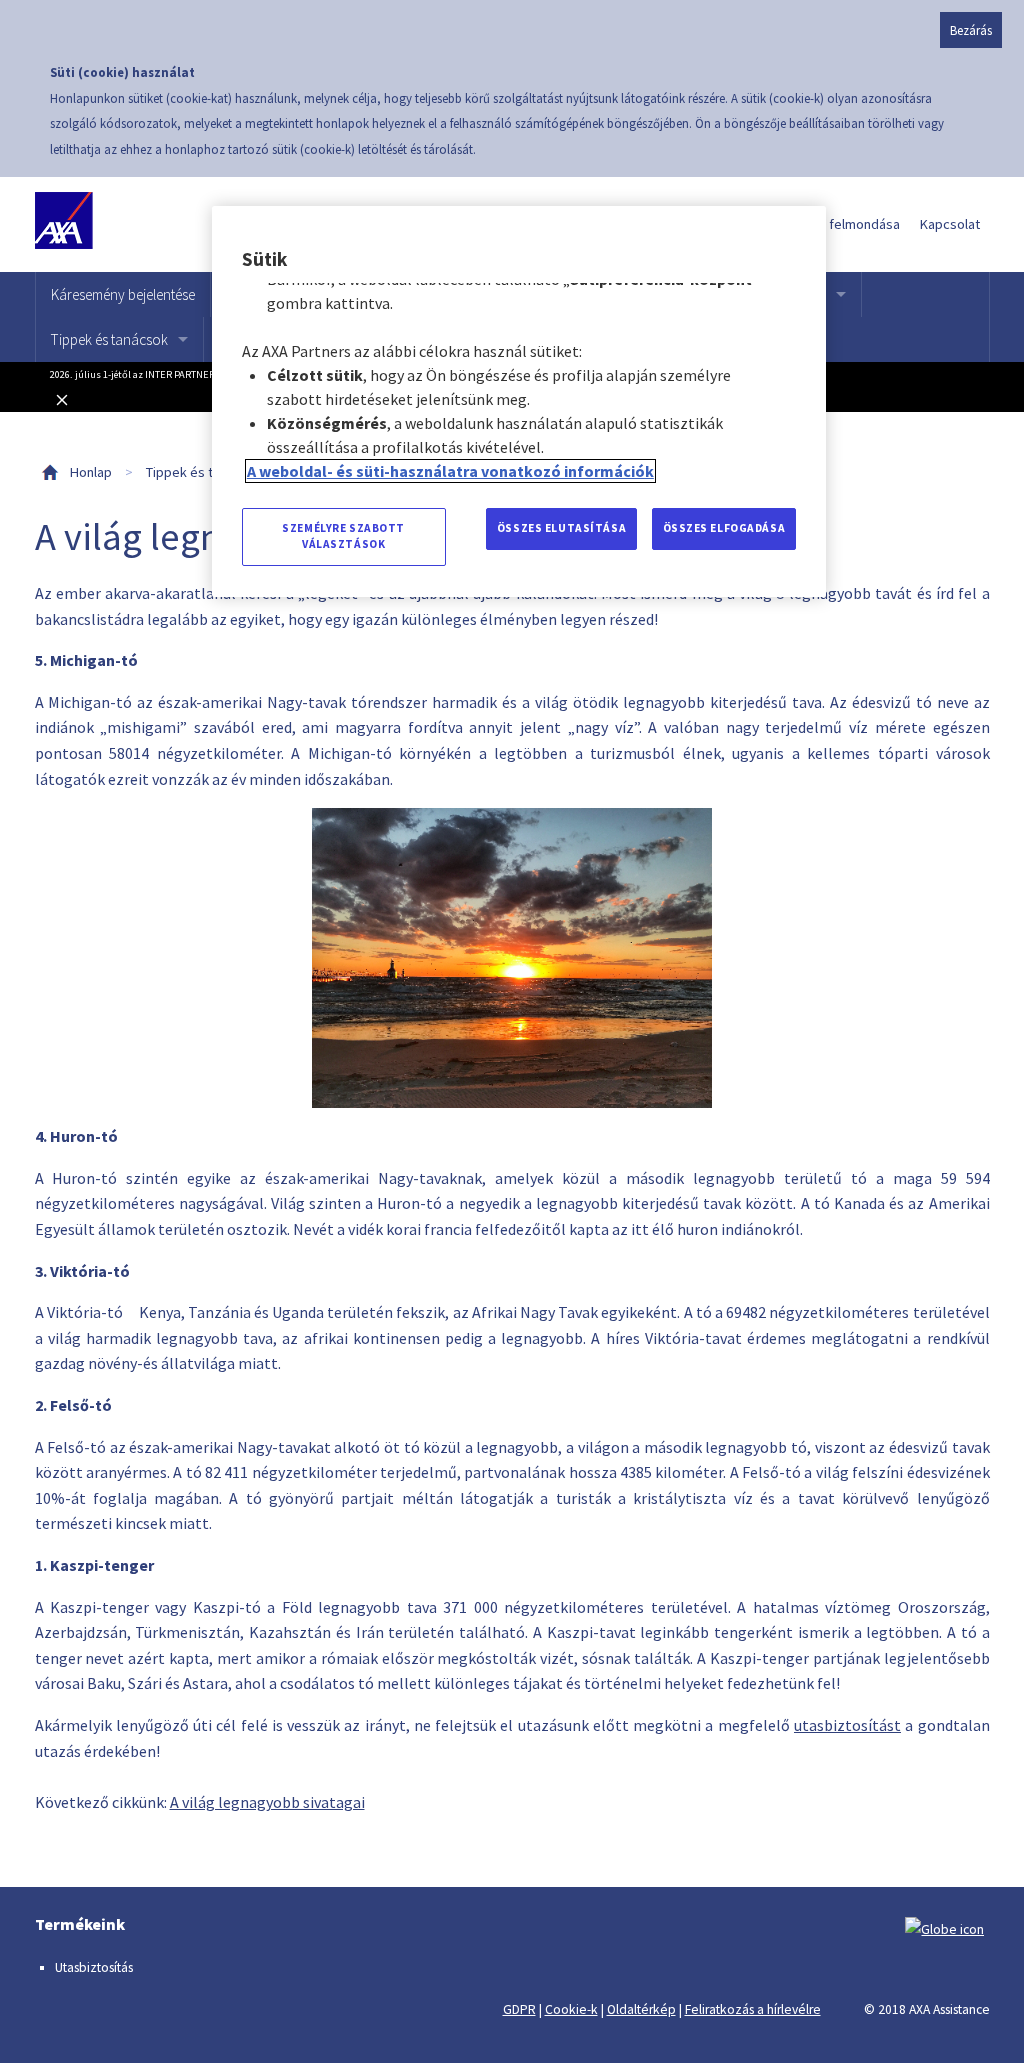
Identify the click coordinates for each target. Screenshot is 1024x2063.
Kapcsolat (950, 224)
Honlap (91, 472)
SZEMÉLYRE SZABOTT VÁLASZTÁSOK (343, 536)
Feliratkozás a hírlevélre (753, 2009)
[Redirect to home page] (127, 224)
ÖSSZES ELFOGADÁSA (724, 528)
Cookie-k (571, 2009)
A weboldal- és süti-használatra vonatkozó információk (450, 471)
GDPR (519, 2009)
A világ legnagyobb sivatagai (267, 1802)
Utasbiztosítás (94, 1967)
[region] (519, 401)
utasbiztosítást (847, 1725)
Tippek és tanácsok (109, 339)
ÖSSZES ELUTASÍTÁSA (561, 528)
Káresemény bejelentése (123, 294)
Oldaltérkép (641, 2009)
